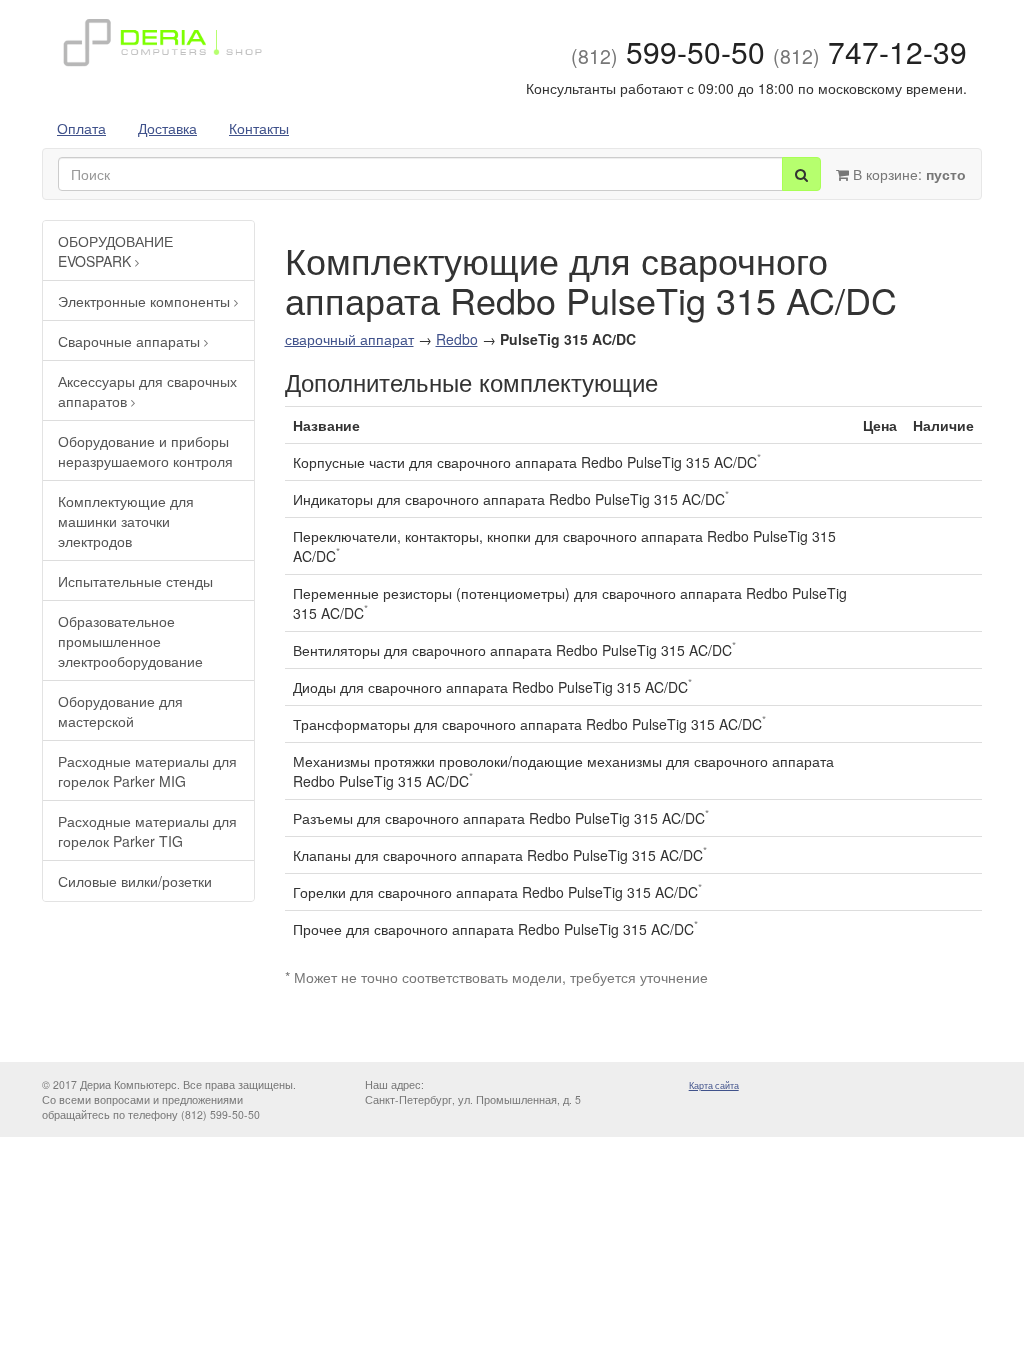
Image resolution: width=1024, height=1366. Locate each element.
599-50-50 (668, 51)
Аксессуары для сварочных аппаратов (147, 391)
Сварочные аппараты (131, 341)
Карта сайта (714, 1085)
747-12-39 (870, 51)
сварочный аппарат (349, 339)
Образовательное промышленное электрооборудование (130, 641)
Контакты (259, 128)
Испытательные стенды (135, 581)
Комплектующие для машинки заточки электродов (126, 521)
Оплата (81, 128)
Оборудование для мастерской (120, 711)
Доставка (167, 128)
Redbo (457, 339)
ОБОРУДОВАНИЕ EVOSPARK (115, 251)
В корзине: (907, 174)
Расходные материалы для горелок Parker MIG (147, 771)
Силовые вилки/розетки (135, 881)
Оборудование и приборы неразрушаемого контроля (145, 451)
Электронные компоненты (146, 301)
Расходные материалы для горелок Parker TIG (147, 831)
